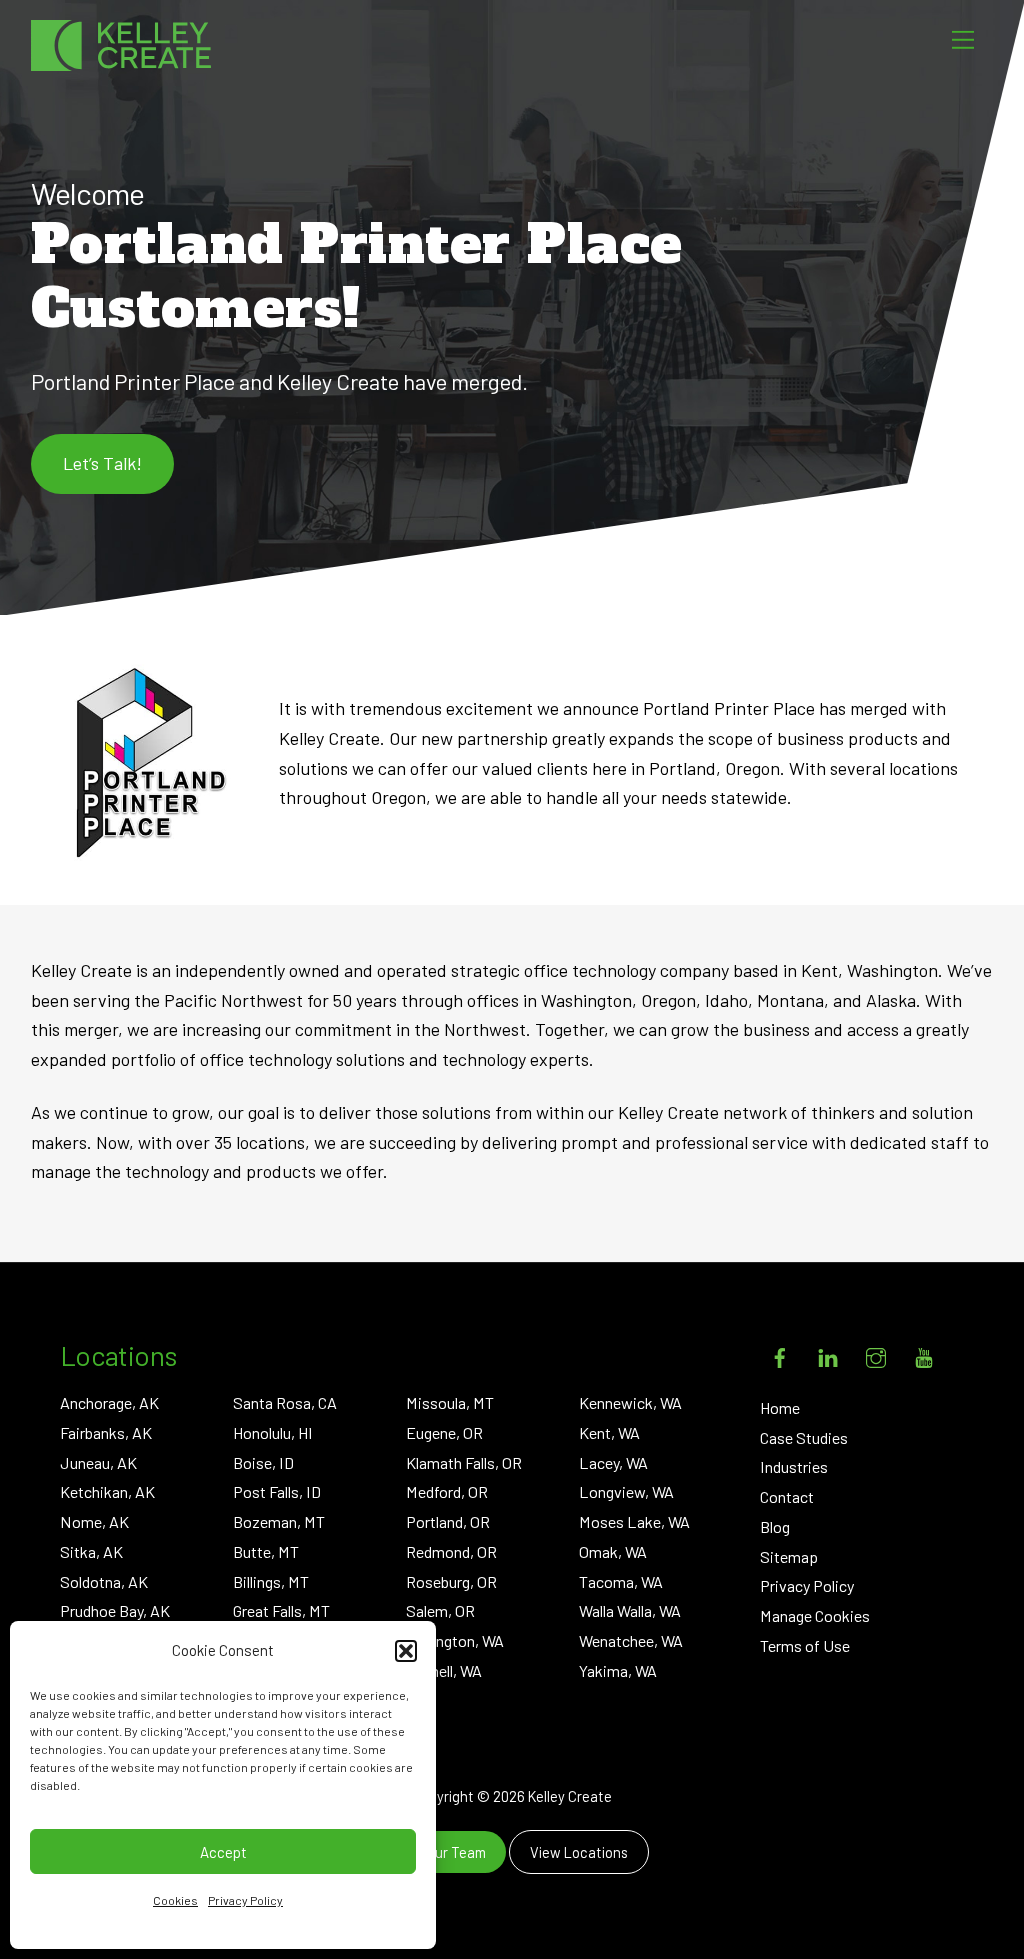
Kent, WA (609, 1432)
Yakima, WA (618, 1670)
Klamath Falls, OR (464, 1462)
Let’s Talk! (102, 463)
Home (780, 1407)
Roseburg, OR (451, 1581)
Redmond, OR (451, 1551)
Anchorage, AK (109, 1402)
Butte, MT (266, 1551)
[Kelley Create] (121, 45)
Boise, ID (263, 1462)
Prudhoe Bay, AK (115, 1610)
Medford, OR (447, 1491)
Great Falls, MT (281, 1610)
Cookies (175, 1900)
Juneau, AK (98, 1462)
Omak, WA (613, 1551)
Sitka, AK (91, 1551)
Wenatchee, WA (631, 1640)
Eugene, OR (444, 1432)
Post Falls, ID (277, 1491)
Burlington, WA (455, 1640)
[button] (406, 1651)
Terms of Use (805, 1645)
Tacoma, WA (621, 1581)
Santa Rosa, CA (285, 1402)
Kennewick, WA (630, 1402)
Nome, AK (94, 1521)
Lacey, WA (613, 1462)
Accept (223, 1852)
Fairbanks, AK (106, 1432)
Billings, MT (271, 1581)
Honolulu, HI (273, 1432)
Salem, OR (440, 1610)
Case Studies (804, 1437)
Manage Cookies (815, 1615)
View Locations (579, 1852)
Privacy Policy (245, 1900)
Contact (787, 1496)
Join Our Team (440, 1852)
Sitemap (789, 1556)
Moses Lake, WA (634, 1521)
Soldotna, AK (104, 1581)
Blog (775, 1526)
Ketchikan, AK (107, 1491)
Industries (794, 1466)
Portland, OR (448, 1521)
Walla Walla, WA (630, 1610)
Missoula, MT (450, 1402)
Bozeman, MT (279, 1521)
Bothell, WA (444, 1670)
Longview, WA (626, 1491)
